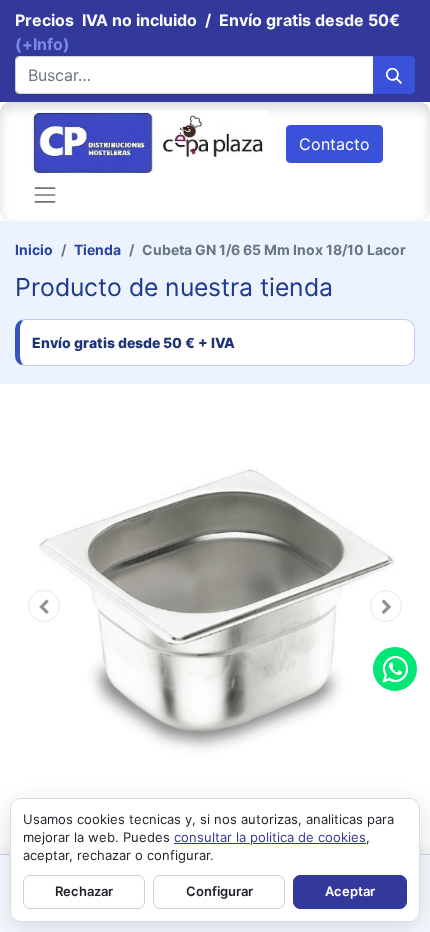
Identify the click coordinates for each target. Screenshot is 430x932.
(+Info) (42, 44)
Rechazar (84, 891)
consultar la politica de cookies (270, 837)
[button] (44, 606)
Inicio (34, 249)
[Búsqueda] (394, 75)
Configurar (219, 891)
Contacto (334, 144)
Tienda (97, 249)
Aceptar (350, 891)
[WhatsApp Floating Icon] (395, 669)
